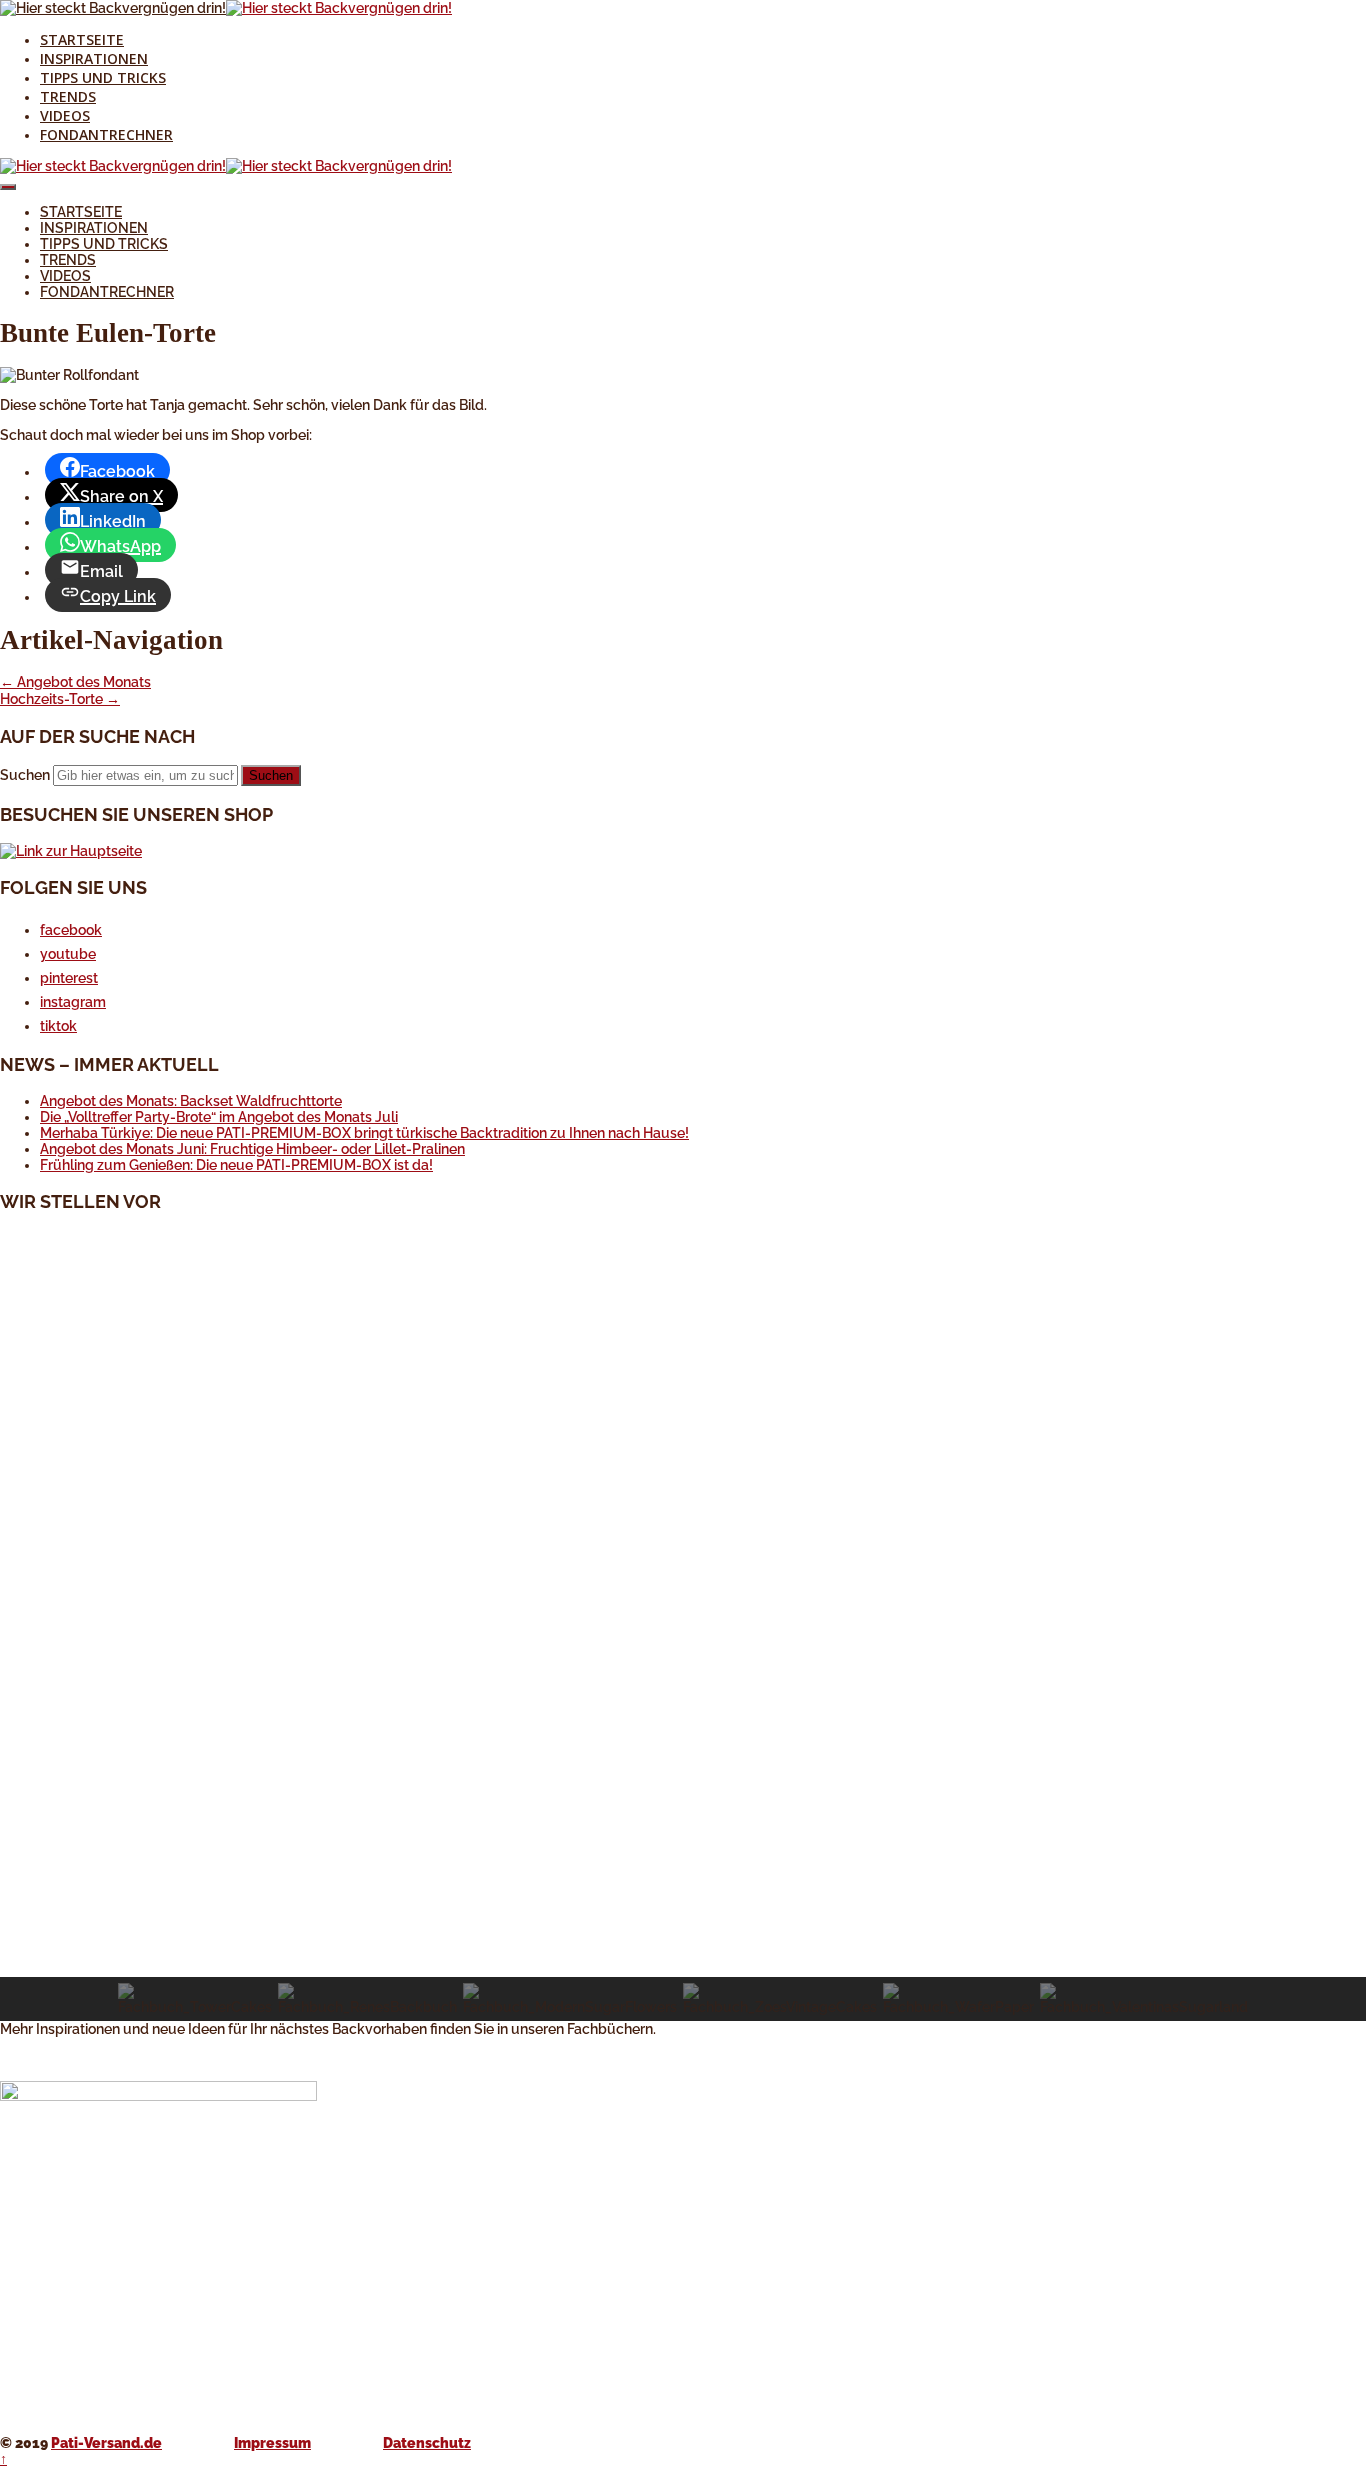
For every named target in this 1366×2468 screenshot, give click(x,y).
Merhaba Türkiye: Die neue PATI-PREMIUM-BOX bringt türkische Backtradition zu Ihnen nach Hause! (364, 1133)
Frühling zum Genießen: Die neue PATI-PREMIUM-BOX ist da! (236, 1165)
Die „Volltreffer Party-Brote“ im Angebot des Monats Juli (219, 1117)
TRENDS (68, 96)
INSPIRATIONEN (94, 58)
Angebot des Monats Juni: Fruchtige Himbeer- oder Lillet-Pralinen (252, 1149)
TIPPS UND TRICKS (103, 77)
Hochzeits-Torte (60, 699)
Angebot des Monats (75, 682)
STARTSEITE (82, 39)
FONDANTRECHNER (106, 134)
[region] (683, 1625)
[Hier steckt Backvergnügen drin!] (113, 8)
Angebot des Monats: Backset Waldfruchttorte (191, 1101)
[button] (683, 1929)
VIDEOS (65, 115)
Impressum (272, 2443)
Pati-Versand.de (106, 2443)
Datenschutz (427, 2443)
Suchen (25, 775)
